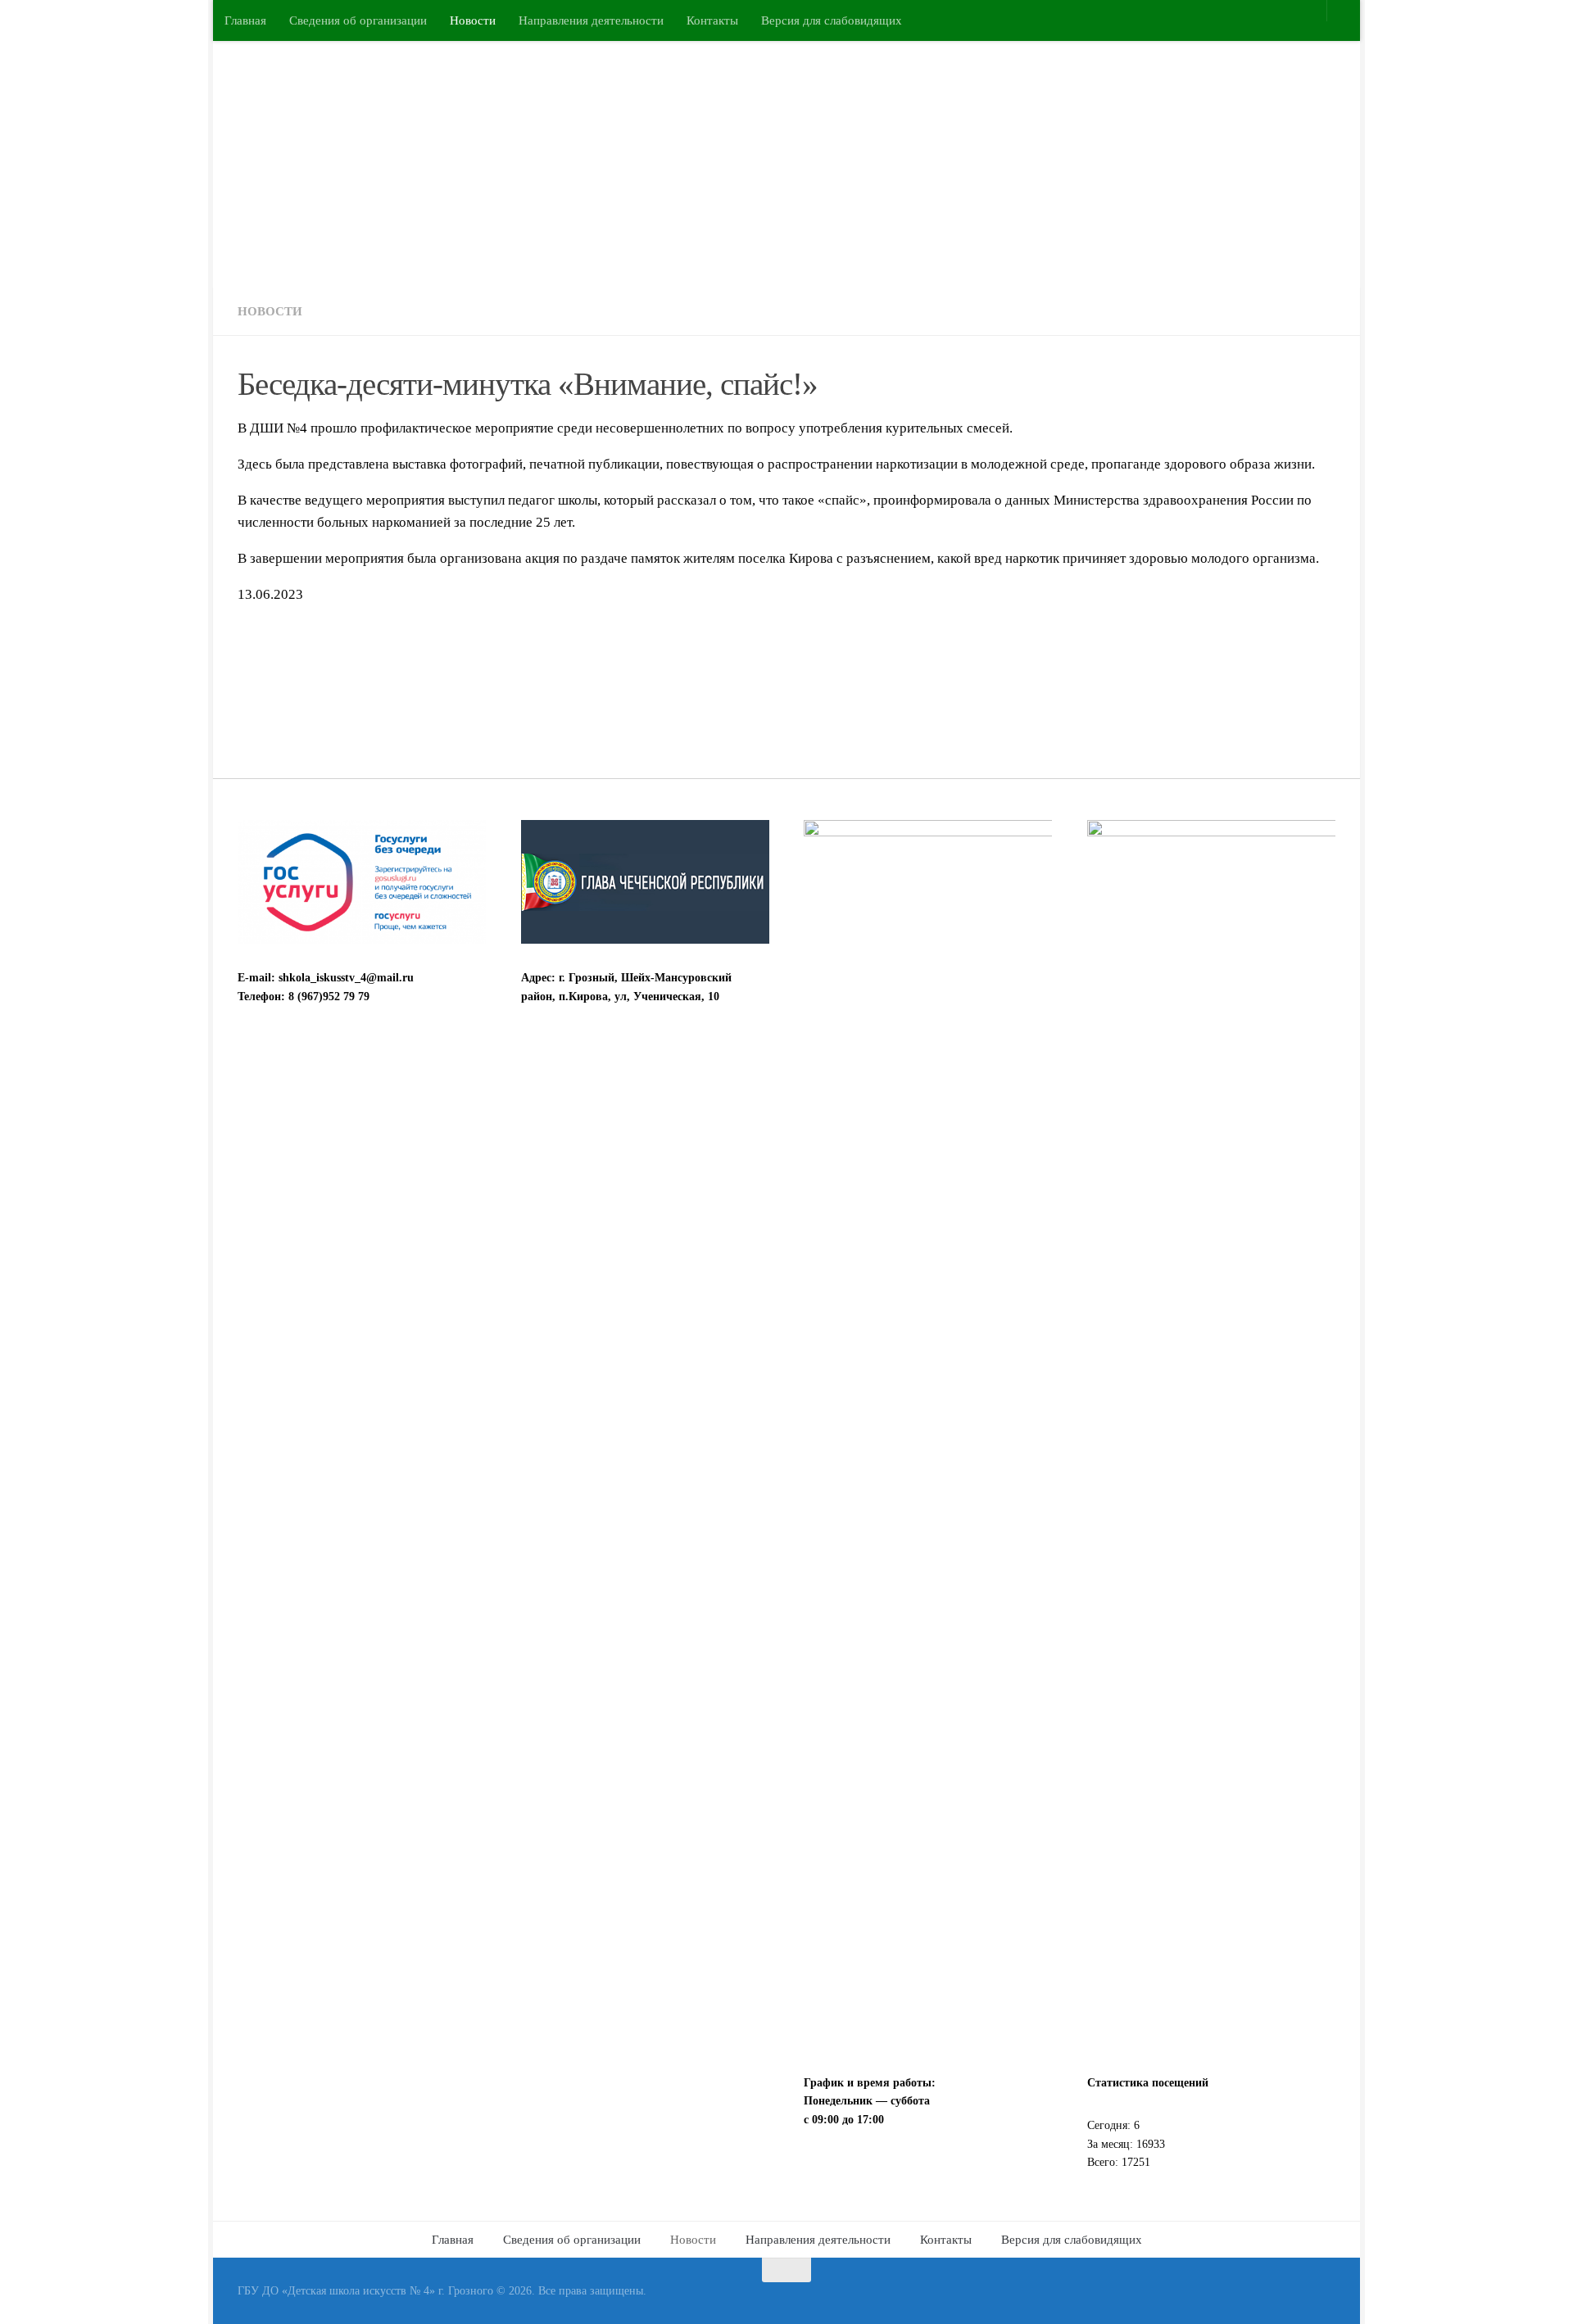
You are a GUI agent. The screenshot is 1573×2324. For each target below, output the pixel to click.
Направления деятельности (591, 20)
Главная (245, 20)
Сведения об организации (358, 20)
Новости (473, 20)
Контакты (712, 20)
